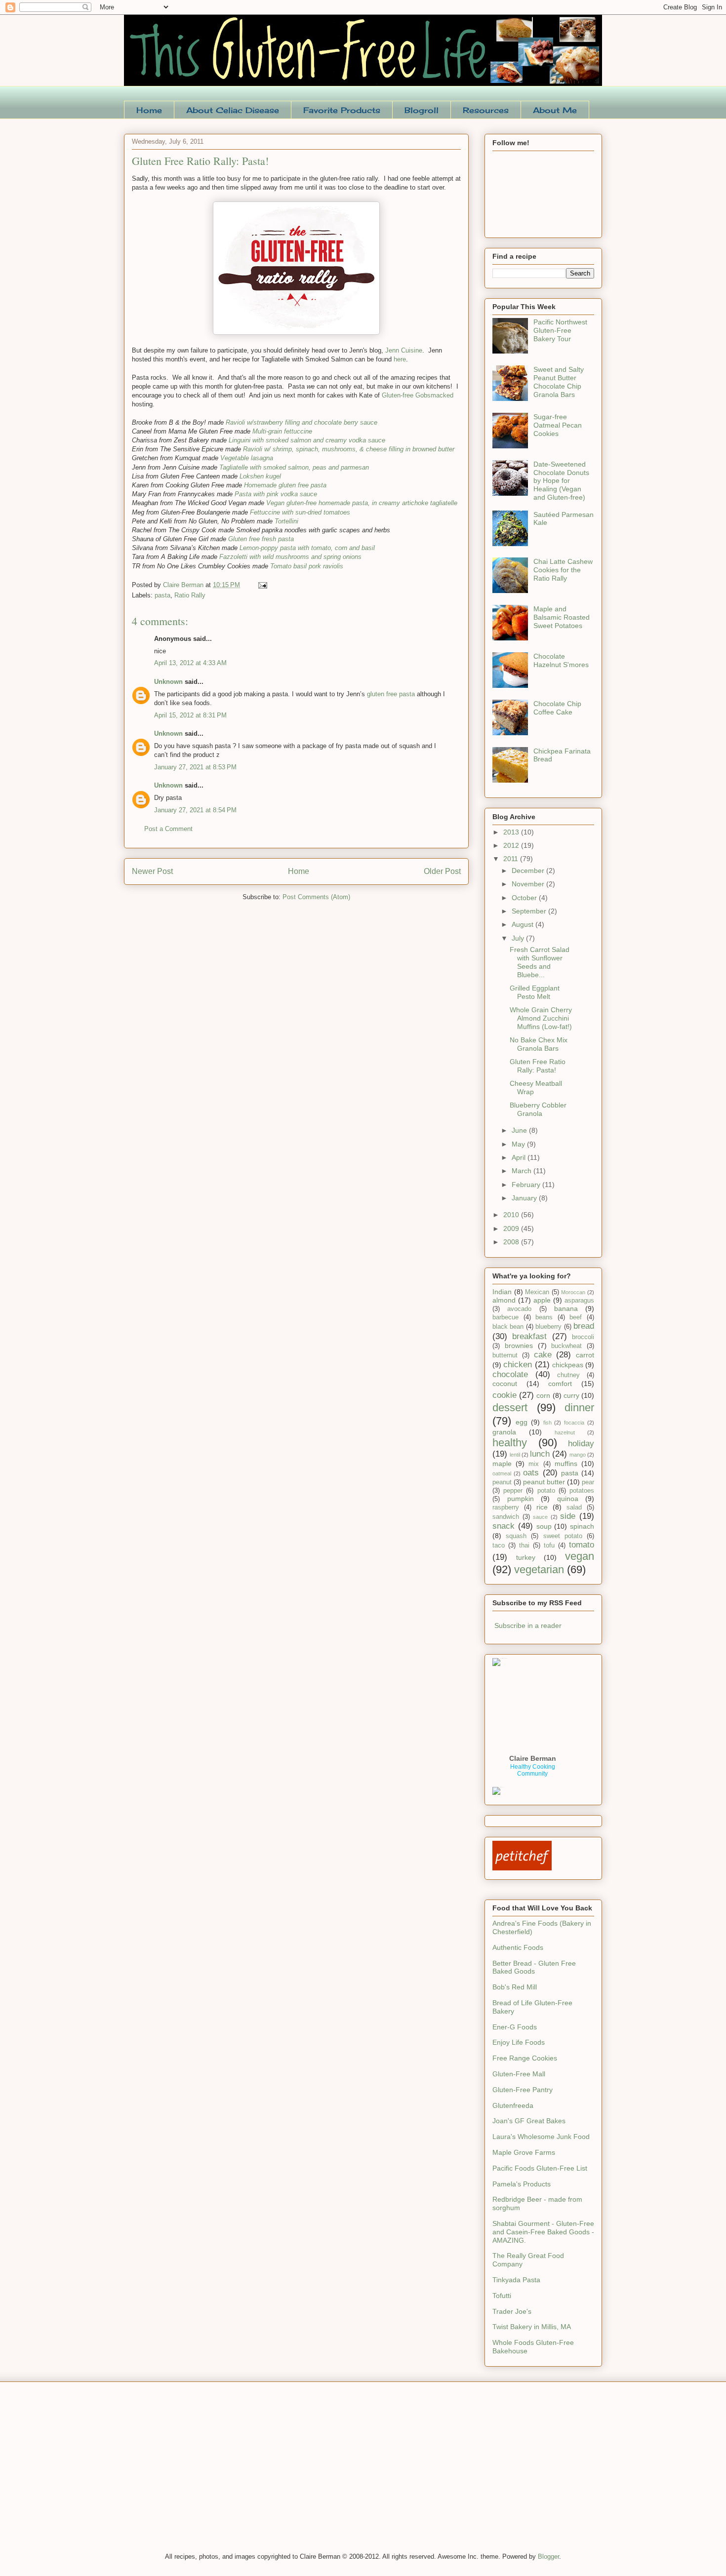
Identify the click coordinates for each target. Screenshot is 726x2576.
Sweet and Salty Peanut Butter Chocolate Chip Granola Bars (559, 382)
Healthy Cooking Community (533, 1770)
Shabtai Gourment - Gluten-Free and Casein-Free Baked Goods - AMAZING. (543, 2232)
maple (502, 1464)
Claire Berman (533, 1758)
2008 (512, 1242)
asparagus (579, 1301)
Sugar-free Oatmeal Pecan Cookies (558, 425)
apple (542, 1300)
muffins (566, 1464)
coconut (505, 1384)
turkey (526, 1557)
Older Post (442, 871)
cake (543, 1355)
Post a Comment (168, 829)
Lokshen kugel (260, 476)
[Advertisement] (198, 2473)
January (525, 1198)
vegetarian (539, 1569)
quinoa (568, 1499)
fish (547, 1423)
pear (588, 1482)
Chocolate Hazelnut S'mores (561, 660)
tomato (582, 1545)
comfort (560, 1384)
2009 (512, 1229)
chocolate (510, 1374)
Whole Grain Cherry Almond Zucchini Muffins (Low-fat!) (541, 1018)
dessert (510, 1407)
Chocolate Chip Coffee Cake (557, 708)
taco (499, 1546)
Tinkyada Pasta (516, 2280)
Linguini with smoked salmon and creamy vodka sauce (307, 440)
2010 (512, 1215)
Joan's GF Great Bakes (529, 2121)
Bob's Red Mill (515, 1987)
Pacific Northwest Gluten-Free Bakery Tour (560, 330)
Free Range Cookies (525, 2058)
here (400, 359)
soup (544, 1526)
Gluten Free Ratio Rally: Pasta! (538, 1066)
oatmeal (502, 1473)
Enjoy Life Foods (519, 2042)
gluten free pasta (391, 694)
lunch (540, 1454)
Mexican (537, 1292)
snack (504, 1526)
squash (516, 1536)
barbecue (505, 1317)
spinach (582, 1526)
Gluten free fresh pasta (261, 539)
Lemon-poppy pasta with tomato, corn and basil (307, 548)
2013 (512, 832)
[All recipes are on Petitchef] (522, 1868)
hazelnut (565, 1432)
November (529, 884)
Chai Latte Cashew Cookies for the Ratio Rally (563, 570)
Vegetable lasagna (247, 458)
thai (524, 1546)
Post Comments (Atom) (316, 897)
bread (584, 1326)
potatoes (582, 1491)
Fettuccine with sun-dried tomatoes (300, 512)
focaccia (574, 1423)
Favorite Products (342, 110)
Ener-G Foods (515, 2027)
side (568, 1516)
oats (531, 1473)
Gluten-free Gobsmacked (418, 395)
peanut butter (544, 1482)
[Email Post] (262, 585)
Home (149, 110)
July (519, 938)
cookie (504, 1395)
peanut (502, 1482)
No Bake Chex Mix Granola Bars (539, 1044)
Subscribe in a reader (528, 1625)
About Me (555, 110)
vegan (580, 1556)
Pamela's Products (522, 2184)
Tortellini (286, 521)
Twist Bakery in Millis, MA (532, 2327)
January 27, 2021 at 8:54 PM (195, 810)
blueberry (548, 1327)
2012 (512, 845)
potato (546, 1491)
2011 (512, 859)
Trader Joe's (512, 2311)
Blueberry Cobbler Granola (538, 1109)
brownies (519, 1346)
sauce (540, 1517)
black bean (508, 1327)
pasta (162, 595)
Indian (502, 1292)
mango (578, 1455)
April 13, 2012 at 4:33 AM (190, 663)
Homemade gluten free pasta (285, 485)
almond (504, 1300)
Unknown (168, 682)
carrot (585, 1355)
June (520, 1130)
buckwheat (566, 1346)
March (523, 1171)
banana (566, 1308)
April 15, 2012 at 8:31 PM (190, 715)
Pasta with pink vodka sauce (276, 494)
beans (544, 1317)
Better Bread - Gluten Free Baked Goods (534, 1967)
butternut (505, 1355)
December (529, 871)
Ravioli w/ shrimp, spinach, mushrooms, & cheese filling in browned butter (349, 449)
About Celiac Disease (233, 110)
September (530, 911)
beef (576, 1317)
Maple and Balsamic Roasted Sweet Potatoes (562, 617)
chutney (568, 1375)
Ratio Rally (190, 595)
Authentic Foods (518, 1947)
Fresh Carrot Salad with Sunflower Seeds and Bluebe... (540, 962)
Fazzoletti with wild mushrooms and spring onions (290, 557)
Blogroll (422, 110)
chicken (518, 1365)
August (524, 924)
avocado (519, 1309)
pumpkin (521, 1499)
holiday (581, 1444)
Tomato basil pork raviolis (307, 566)
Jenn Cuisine (404, 350)
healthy (510, 1443)
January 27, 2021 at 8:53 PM (195, 767)
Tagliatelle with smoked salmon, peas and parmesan (294, 467)
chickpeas (568, 1365)
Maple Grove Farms (524, 2152)
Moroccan (573, 1292)
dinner (579, 1407)
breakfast (529, 1336)
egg (522, 1422)
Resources (486, 110)
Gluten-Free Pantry (523, 2090)
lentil (515, 1455)
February (527, 1185)
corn (543, 1395)
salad (574, 1507)
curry (571, 1395)
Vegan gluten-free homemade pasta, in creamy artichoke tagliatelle (362, 503)
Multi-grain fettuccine (282, 431)
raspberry (506, 1507)
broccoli (583, 1337)
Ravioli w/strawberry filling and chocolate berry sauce (302, 422)
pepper (513, 1491)
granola (504, 1432)
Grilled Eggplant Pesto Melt (535, 992)
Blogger (548, 2556)
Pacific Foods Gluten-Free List (540, 2168)
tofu (549, 1546)
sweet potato (563, 1536)
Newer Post (152, 871)
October (525, 898)
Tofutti (502, 2296)
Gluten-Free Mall (519, 2074)
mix (534, 1464)
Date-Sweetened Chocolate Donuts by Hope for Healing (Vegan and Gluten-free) (561, 481)
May (519, 1144)
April (520, 1157)
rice (542, 1507)
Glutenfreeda (513, 2105)
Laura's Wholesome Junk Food (541, 2137)
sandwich (506, 1517)
